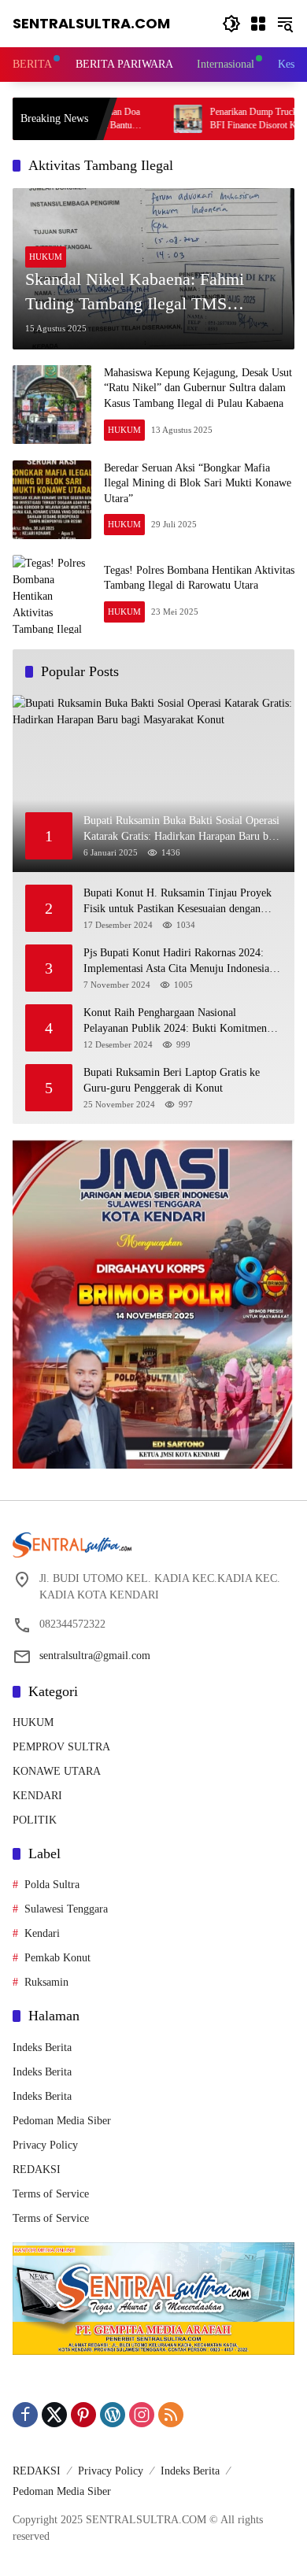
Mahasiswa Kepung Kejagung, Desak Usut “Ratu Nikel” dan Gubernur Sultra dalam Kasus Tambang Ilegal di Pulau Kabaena (198, 388)
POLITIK (35, 1820)
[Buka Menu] (258, 24)
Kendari (42, 1933)
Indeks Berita (42, 2047)
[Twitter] (54, 2415)
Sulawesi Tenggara (66, 1909)
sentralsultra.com (91, 23)
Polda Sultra (52, 1885)
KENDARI (37, 1796)
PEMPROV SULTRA (61, 1747)
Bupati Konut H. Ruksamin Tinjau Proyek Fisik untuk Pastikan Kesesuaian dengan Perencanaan (178, 902)
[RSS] (171, 2415)
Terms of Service (51, 2194)
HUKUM (46, 257)
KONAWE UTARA (57, 1771)
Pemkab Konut (57, 1958)
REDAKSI (37, 2169)
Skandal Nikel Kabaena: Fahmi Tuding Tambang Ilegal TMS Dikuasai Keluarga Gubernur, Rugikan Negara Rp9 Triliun (135, 293)
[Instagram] (142, 2415)
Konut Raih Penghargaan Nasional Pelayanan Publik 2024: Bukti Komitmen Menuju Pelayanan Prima (175, 1021)
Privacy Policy (45, 2145)
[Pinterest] (83, 2415)
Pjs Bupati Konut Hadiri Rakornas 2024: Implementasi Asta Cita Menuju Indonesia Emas (176, 961)
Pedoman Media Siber (62, 2121)
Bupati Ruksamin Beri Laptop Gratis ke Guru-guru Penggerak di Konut (172, 1080)
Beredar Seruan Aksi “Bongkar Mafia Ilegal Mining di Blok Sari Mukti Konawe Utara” (198, 483)
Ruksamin (46, 1982)
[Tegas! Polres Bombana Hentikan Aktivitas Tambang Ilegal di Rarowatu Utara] (52, 594)
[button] (231, 24)
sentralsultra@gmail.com (95, 1656)
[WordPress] (113, 2415)
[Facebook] (25, 2415)
